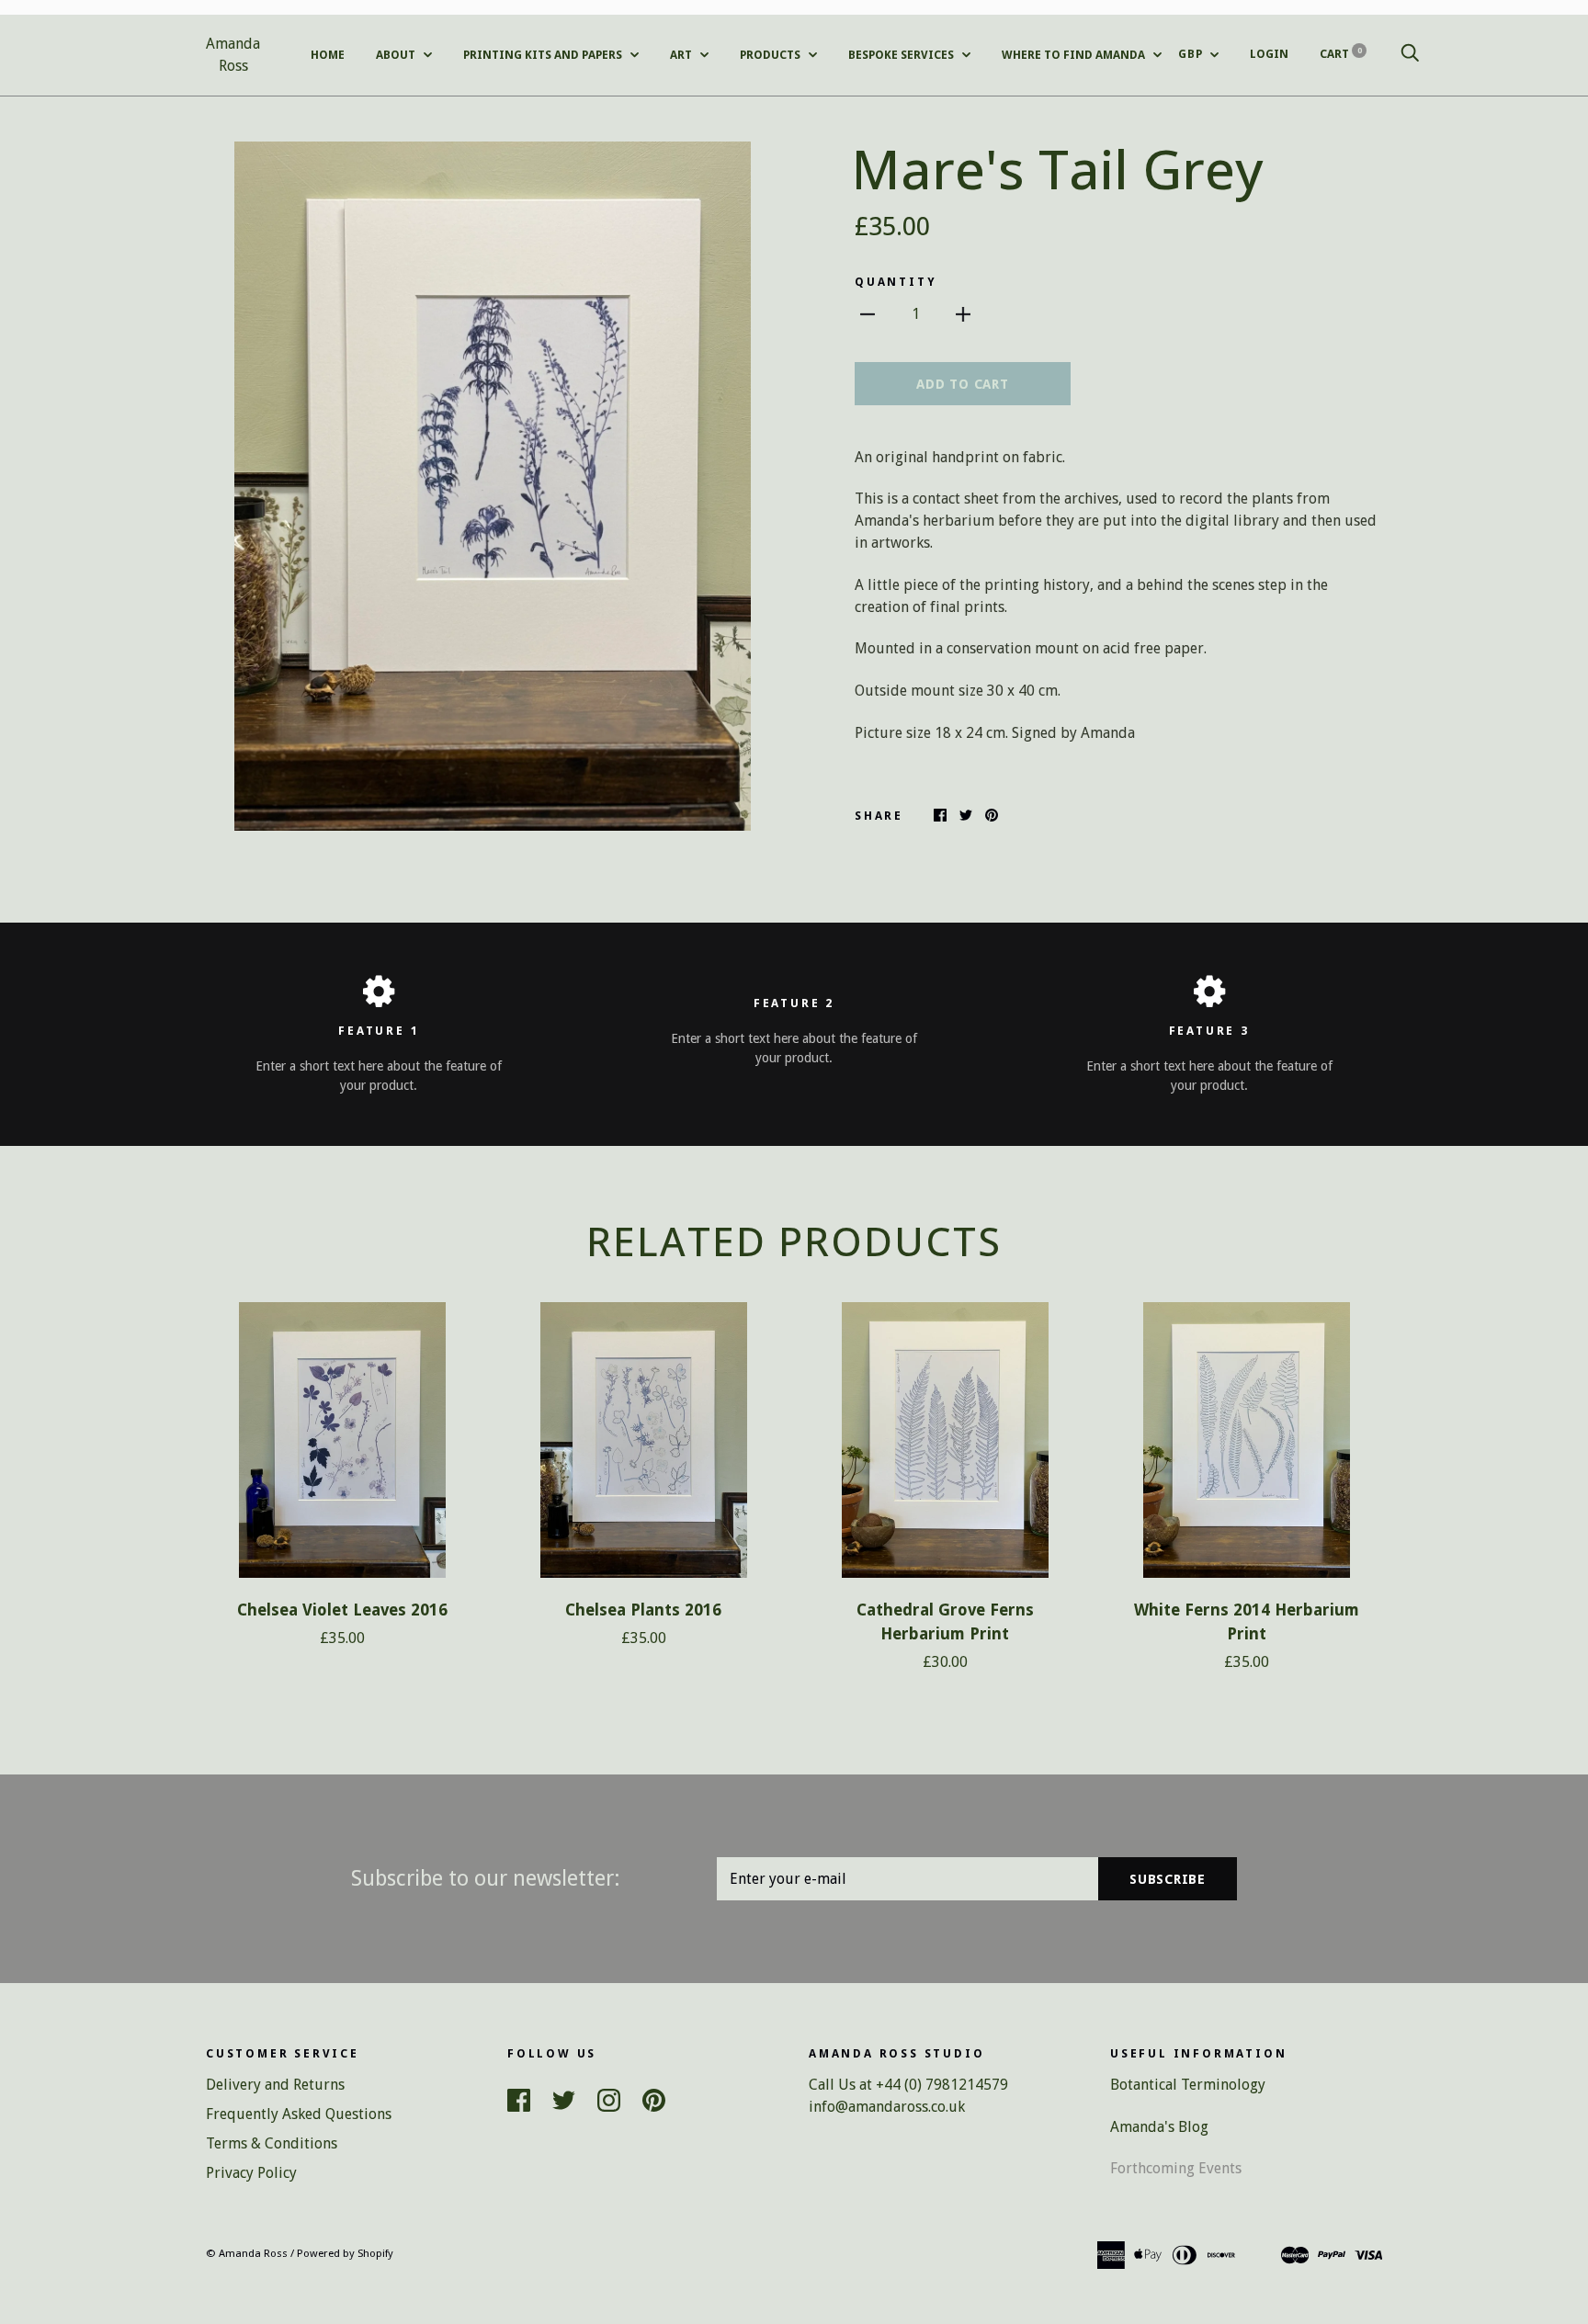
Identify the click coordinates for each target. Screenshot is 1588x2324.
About (397, 55)
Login (1269, 54)
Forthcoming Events (1176, 2168)
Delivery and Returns (275, 2085)
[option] (493, 486)
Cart (1341, 54)
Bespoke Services (902, 55)
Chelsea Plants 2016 (643, 1610)
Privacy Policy (251, 2173)
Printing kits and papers (544, 55)
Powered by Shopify (345, 2253)
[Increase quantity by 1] (963, 313)
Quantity (896, 282)
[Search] (1410, 54)
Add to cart (962, 384)
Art (682, 55)
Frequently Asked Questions (299, 2114)
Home (328, 55)
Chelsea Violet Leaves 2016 (342, 1610)
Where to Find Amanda (1075, 55)
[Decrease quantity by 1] (868, 313)
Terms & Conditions (272, 2143)
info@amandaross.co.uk (887, 2107)
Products (771, 55)
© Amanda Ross (247, 2253)
